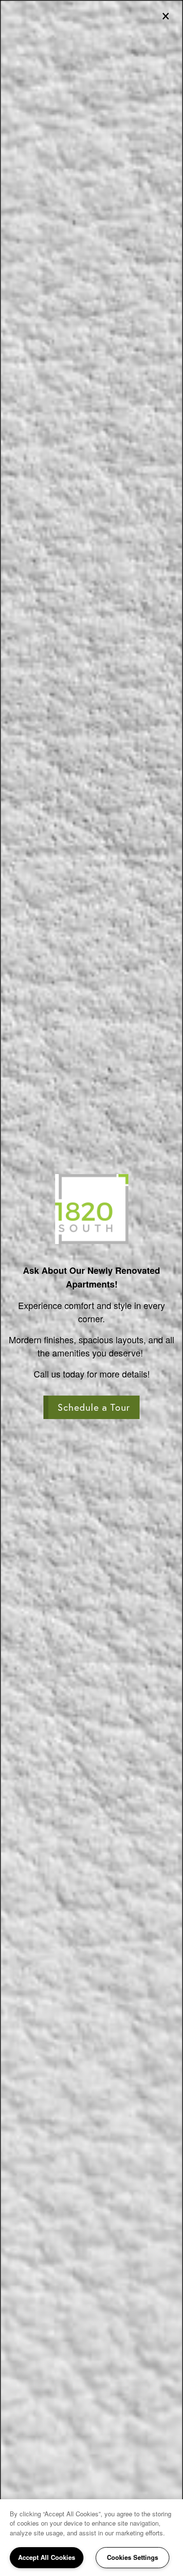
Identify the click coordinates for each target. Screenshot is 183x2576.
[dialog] (91, 1288)
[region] (91, 2538)
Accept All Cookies (47, 2557)
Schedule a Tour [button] (94, 1407)
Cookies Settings (132, 2557)
